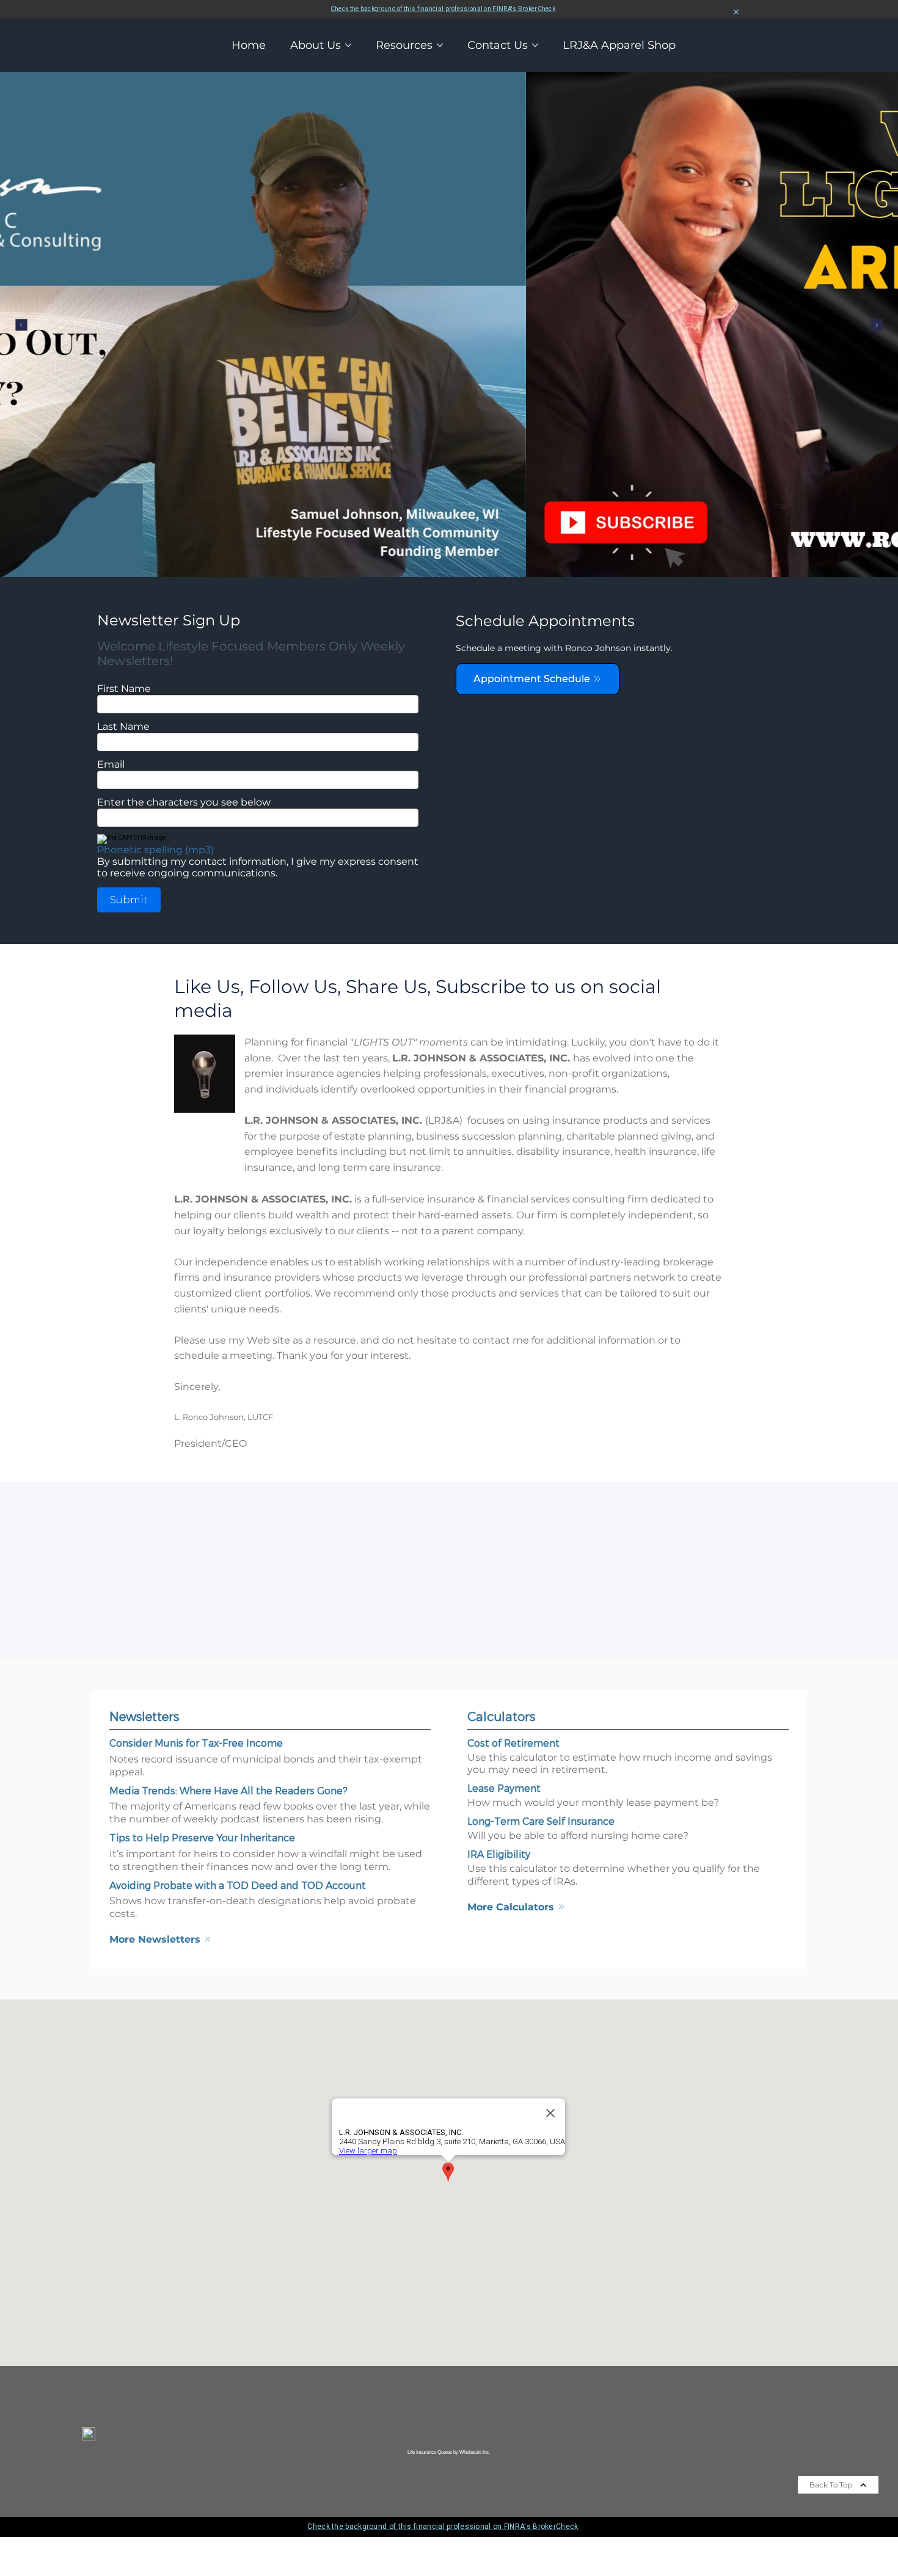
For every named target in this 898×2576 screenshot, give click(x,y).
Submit (129, 900)
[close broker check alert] (736, 12)
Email (111, 764)
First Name (124, 689)
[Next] (877, 325)
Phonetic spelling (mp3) (155, 850)
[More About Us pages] (348, 45)
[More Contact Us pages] (535, 45)
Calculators (501, 1716)
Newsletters (144, 1716)
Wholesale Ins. (475, 2452)
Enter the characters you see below (184, 802)
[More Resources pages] (440, 45)
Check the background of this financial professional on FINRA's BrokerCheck (443, 9)
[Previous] (21, 325)
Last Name (123, 726)
